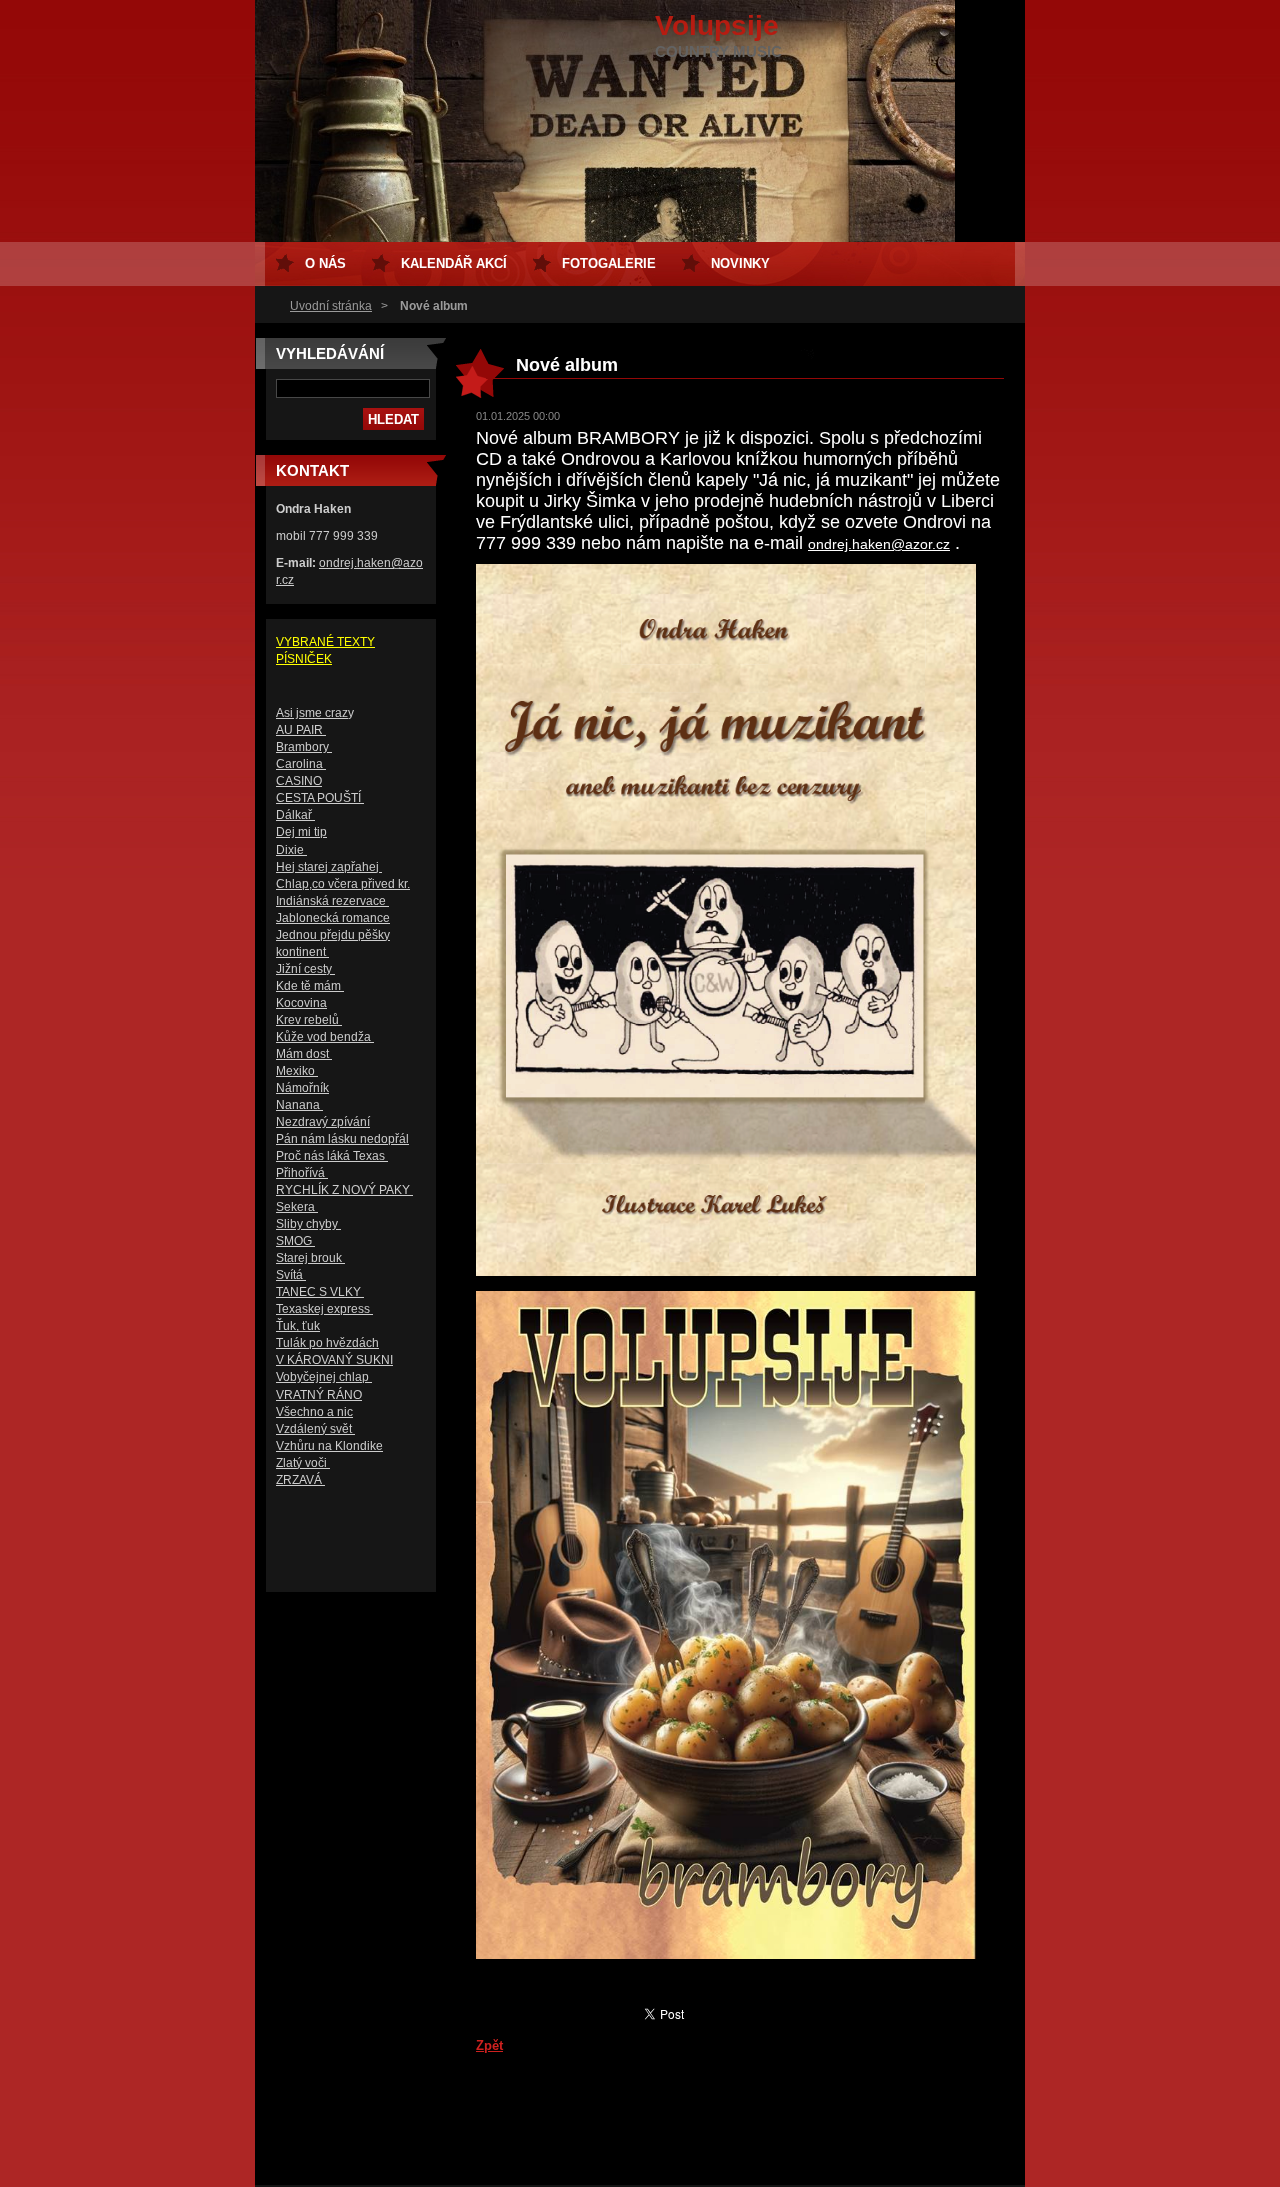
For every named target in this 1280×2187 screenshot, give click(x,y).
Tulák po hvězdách (327, 1343)
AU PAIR (301, 730)
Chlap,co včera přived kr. (343, 884)
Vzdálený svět (315, 1429)
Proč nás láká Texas (332, 1156)
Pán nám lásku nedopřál (342, 1139)
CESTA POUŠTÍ (320, 798)
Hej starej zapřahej (329, 867)
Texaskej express (324, 1309)
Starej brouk (310, 1258)
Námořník (302, 1088)
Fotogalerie (609, 263)
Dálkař (295, 815)
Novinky (740, 263)
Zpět (489, 2045)
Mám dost (304, 1054)
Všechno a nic (314, 1412)
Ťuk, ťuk (298, 1326)
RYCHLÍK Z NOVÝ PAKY (344, 1190)
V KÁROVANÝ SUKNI (334, 1360)
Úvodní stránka (331, 306)
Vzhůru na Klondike (329, 1446)
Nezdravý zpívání (323, 1122)
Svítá (291, 1275)
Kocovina (301, 1003)
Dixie (291, 850)
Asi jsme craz (312, 713)
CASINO (299, 781)
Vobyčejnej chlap (324, 1377)
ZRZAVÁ (300, 1480)
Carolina (301, 764)
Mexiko (297, 1071)
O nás (325, 263)
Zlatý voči (303, 1463)
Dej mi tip (301, 832)
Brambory (304, 747)
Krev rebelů (309, 1020)
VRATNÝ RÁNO (319, 1395)
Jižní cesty (305, 969)
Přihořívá (302, 1173)
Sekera (297, 1207)
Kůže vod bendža (325, 1037)
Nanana (299, 1105)
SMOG (295, 1241)
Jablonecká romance (333, 918)
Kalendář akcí (454, 263)
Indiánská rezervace (332, 901)
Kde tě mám (310, 986)
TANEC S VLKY (320, 1292)
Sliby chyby (308, 1224)
